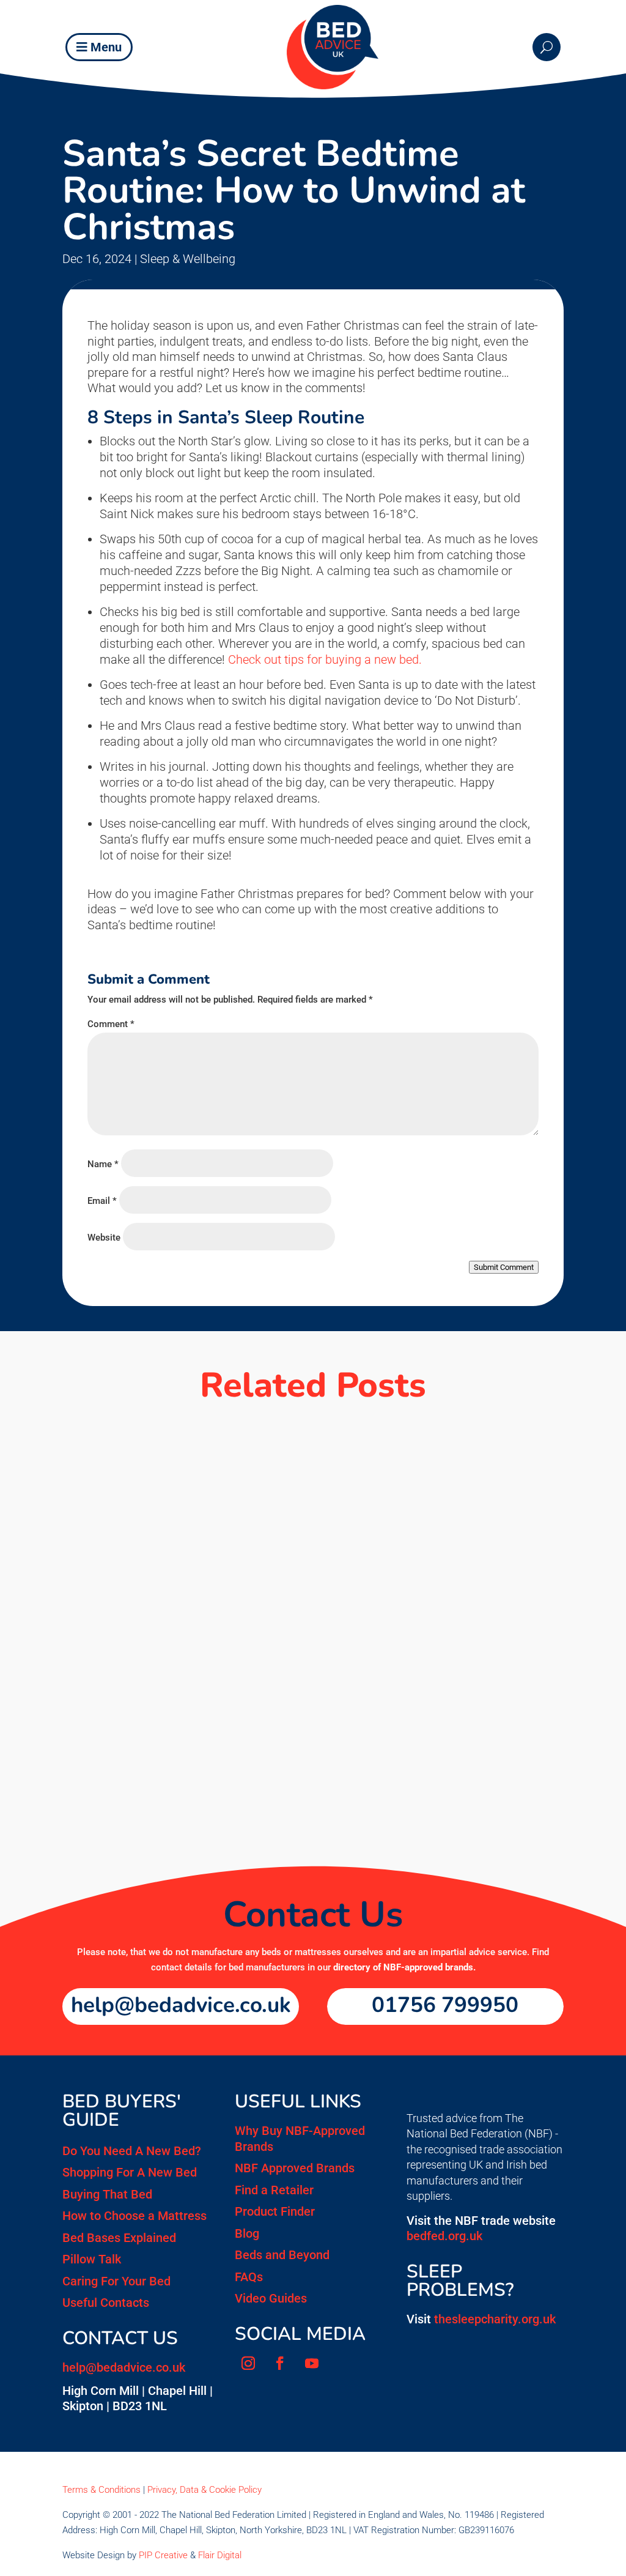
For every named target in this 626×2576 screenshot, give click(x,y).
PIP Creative (163, 2555)
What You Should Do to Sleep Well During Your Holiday (267, 1475)
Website (104, 1238)
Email (102, 1201)
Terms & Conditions (101, 2490)
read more (313, 1504)
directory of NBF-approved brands (403, 1967)
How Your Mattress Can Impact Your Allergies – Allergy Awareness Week (304, 1748)
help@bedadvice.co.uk (181, 2005)
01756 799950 (445, 2005)
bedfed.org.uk (444, 2236)
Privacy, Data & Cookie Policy (204, 2490)
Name (103, 1164)
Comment (111, 1024)
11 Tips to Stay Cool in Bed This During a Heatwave (252, 1608)
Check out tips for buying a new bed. (325, 659)
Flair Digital (220, 2555)
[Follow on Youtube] (312, 2363)
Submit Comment (504, 1267)
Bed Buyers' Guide (122, 2111)
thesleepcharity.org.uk (495, 2319)
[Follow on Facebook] (280, 2363)
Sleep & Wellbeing (188, 259)
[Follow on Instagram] (248, 2363)
